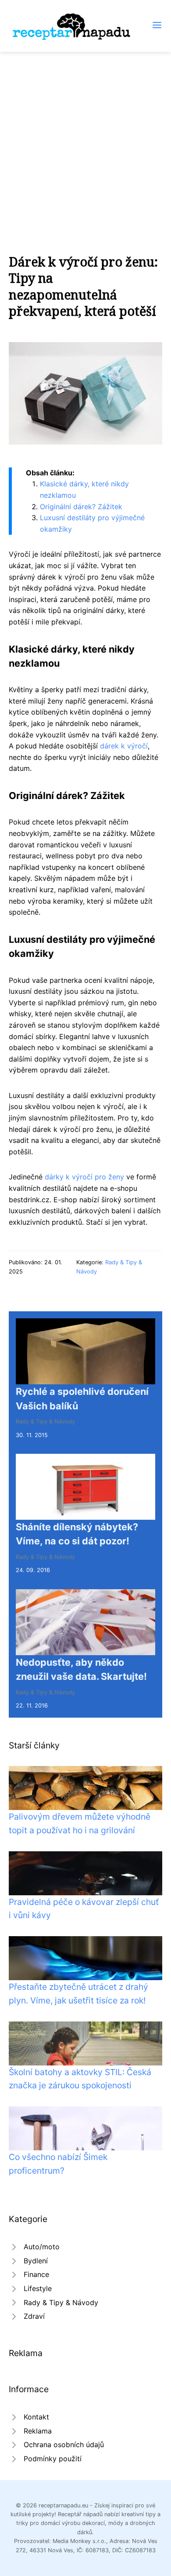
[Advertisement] (85, 142)
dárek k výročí (124, 746)
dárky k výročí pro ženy (84, 1177)
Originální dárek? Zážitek (81, 507)
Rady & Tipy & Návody (45, 1421)
